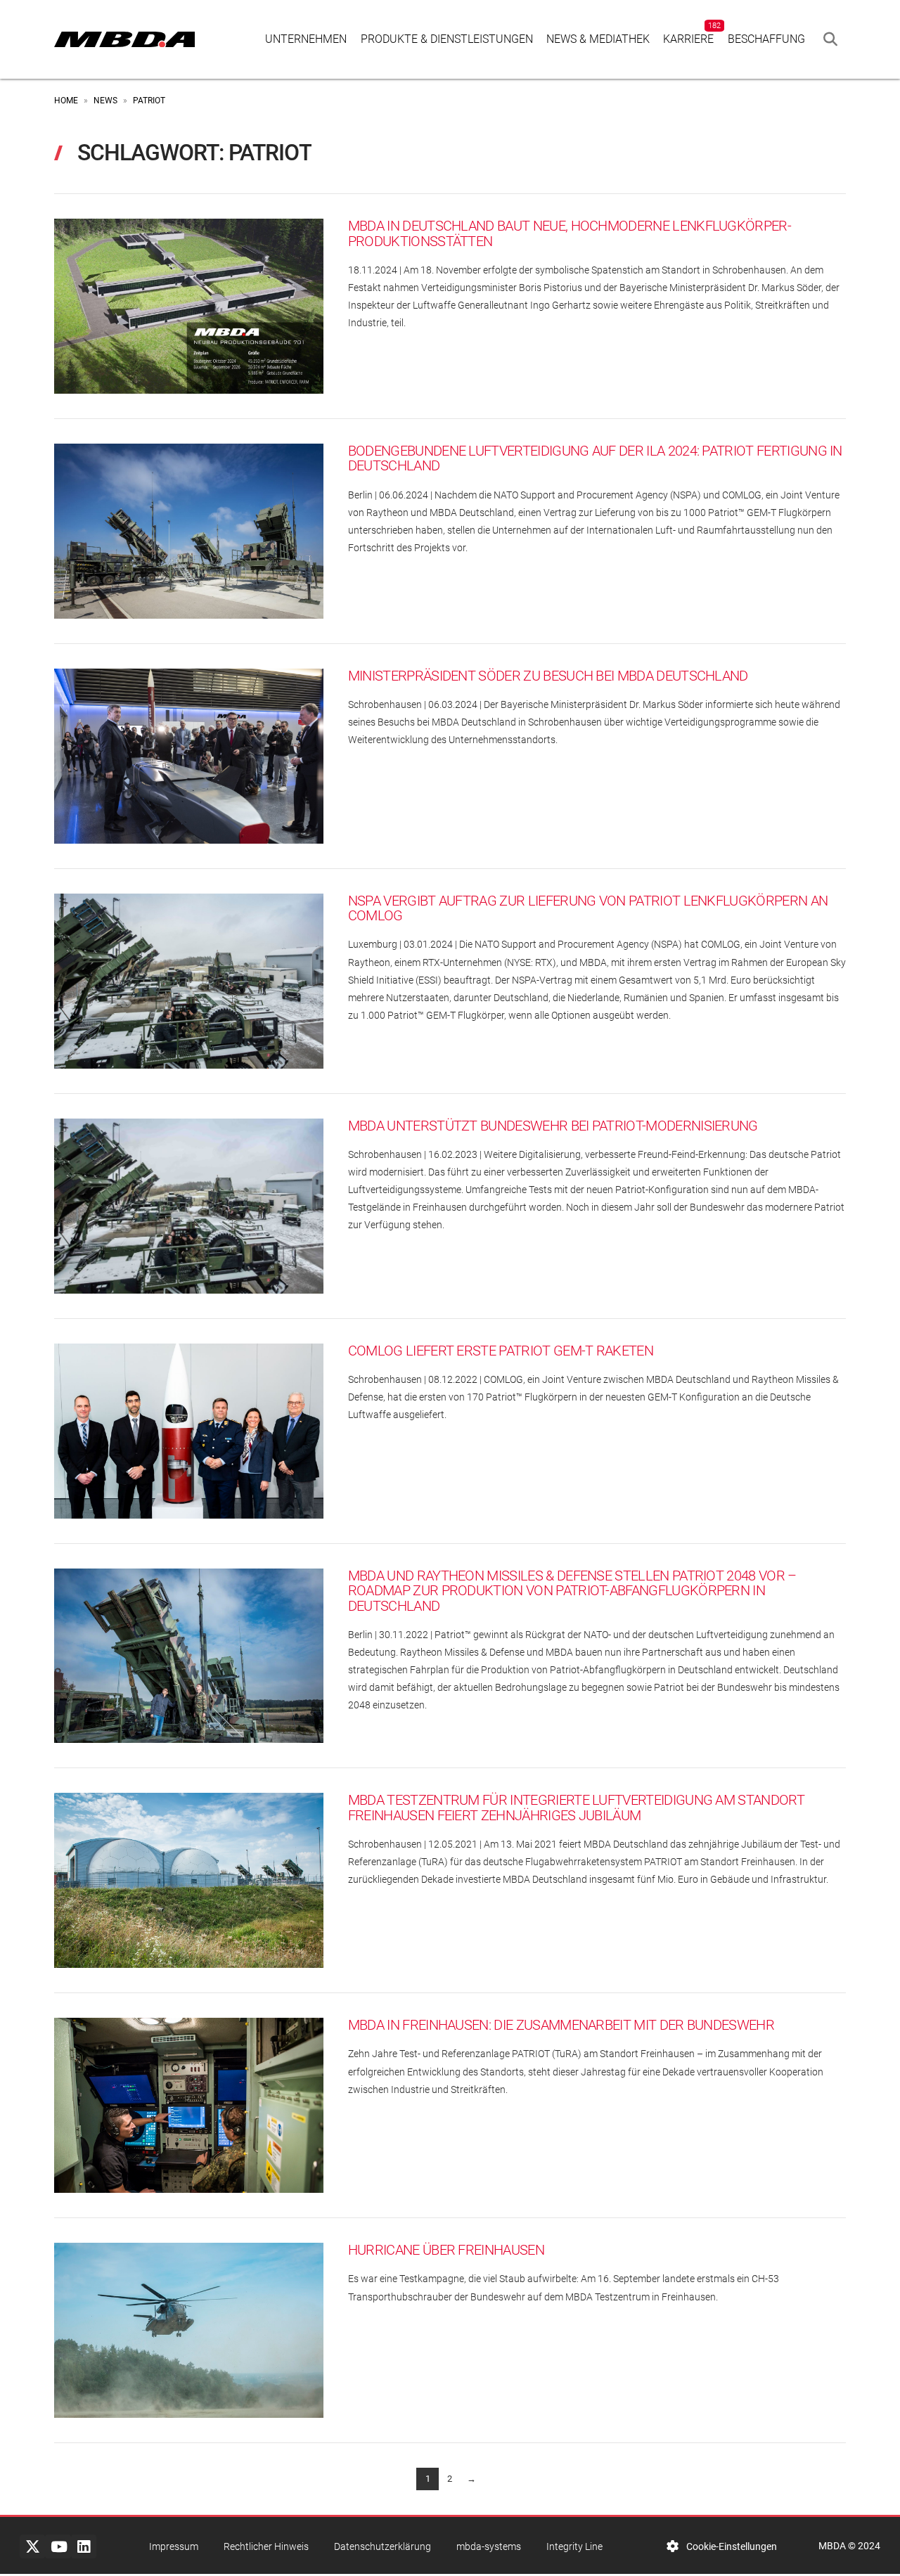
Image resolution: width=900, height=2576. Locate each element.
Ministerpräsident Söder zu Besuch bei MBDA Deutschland (548, 676)
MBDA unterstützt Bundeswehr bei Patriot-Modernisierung (553, 1126)
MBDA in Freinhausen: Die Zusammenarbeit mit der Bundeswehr (561, 2025)
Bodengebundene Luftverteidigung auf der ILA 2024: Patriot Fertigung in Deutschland (595, 459)
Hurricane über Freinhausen (446, 2250)
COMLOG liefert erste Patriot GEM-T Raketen (501, 1351)
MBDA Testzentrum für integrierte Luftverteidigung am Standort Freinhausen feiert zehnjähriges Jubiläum (576, 1808)
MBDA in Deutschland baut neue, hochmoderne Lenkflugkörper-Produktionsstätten (570, 234)
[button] (830, 39)
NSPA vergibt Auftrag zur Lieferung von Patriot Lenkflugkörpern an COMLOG (588, 909)
